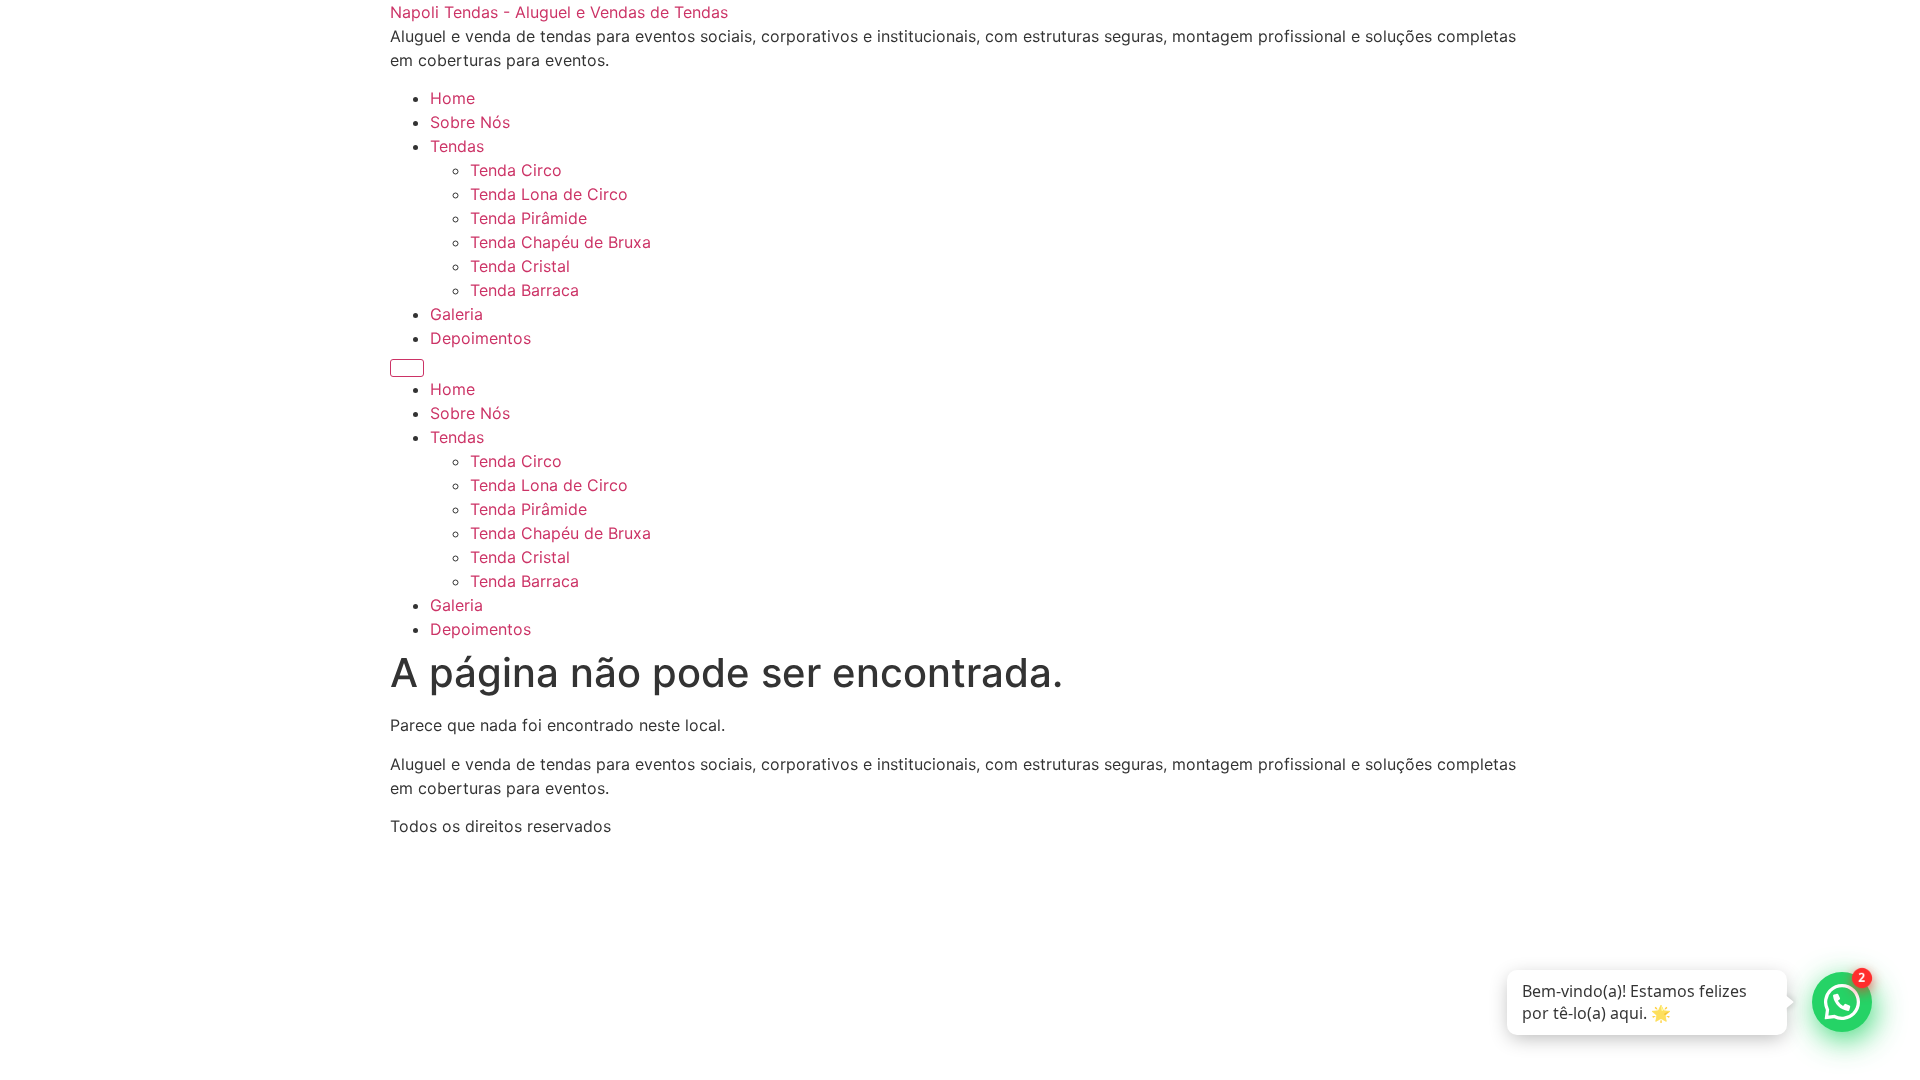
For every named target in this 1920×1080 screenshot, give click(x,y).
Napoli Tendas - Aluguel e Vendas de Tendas (559, 12)
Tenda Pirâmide (528, 218)
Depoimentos (480, 338)
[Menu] (407, 368)
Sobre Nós (470, 122)
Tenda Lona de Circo (549, 194)
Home (452, 98)
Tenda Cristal (520, 266)
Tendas (457, 146)
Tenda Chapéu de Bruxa (560, 242)
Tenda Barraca (524, 290)
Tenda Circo (516, 170)
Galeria (456, 314)
